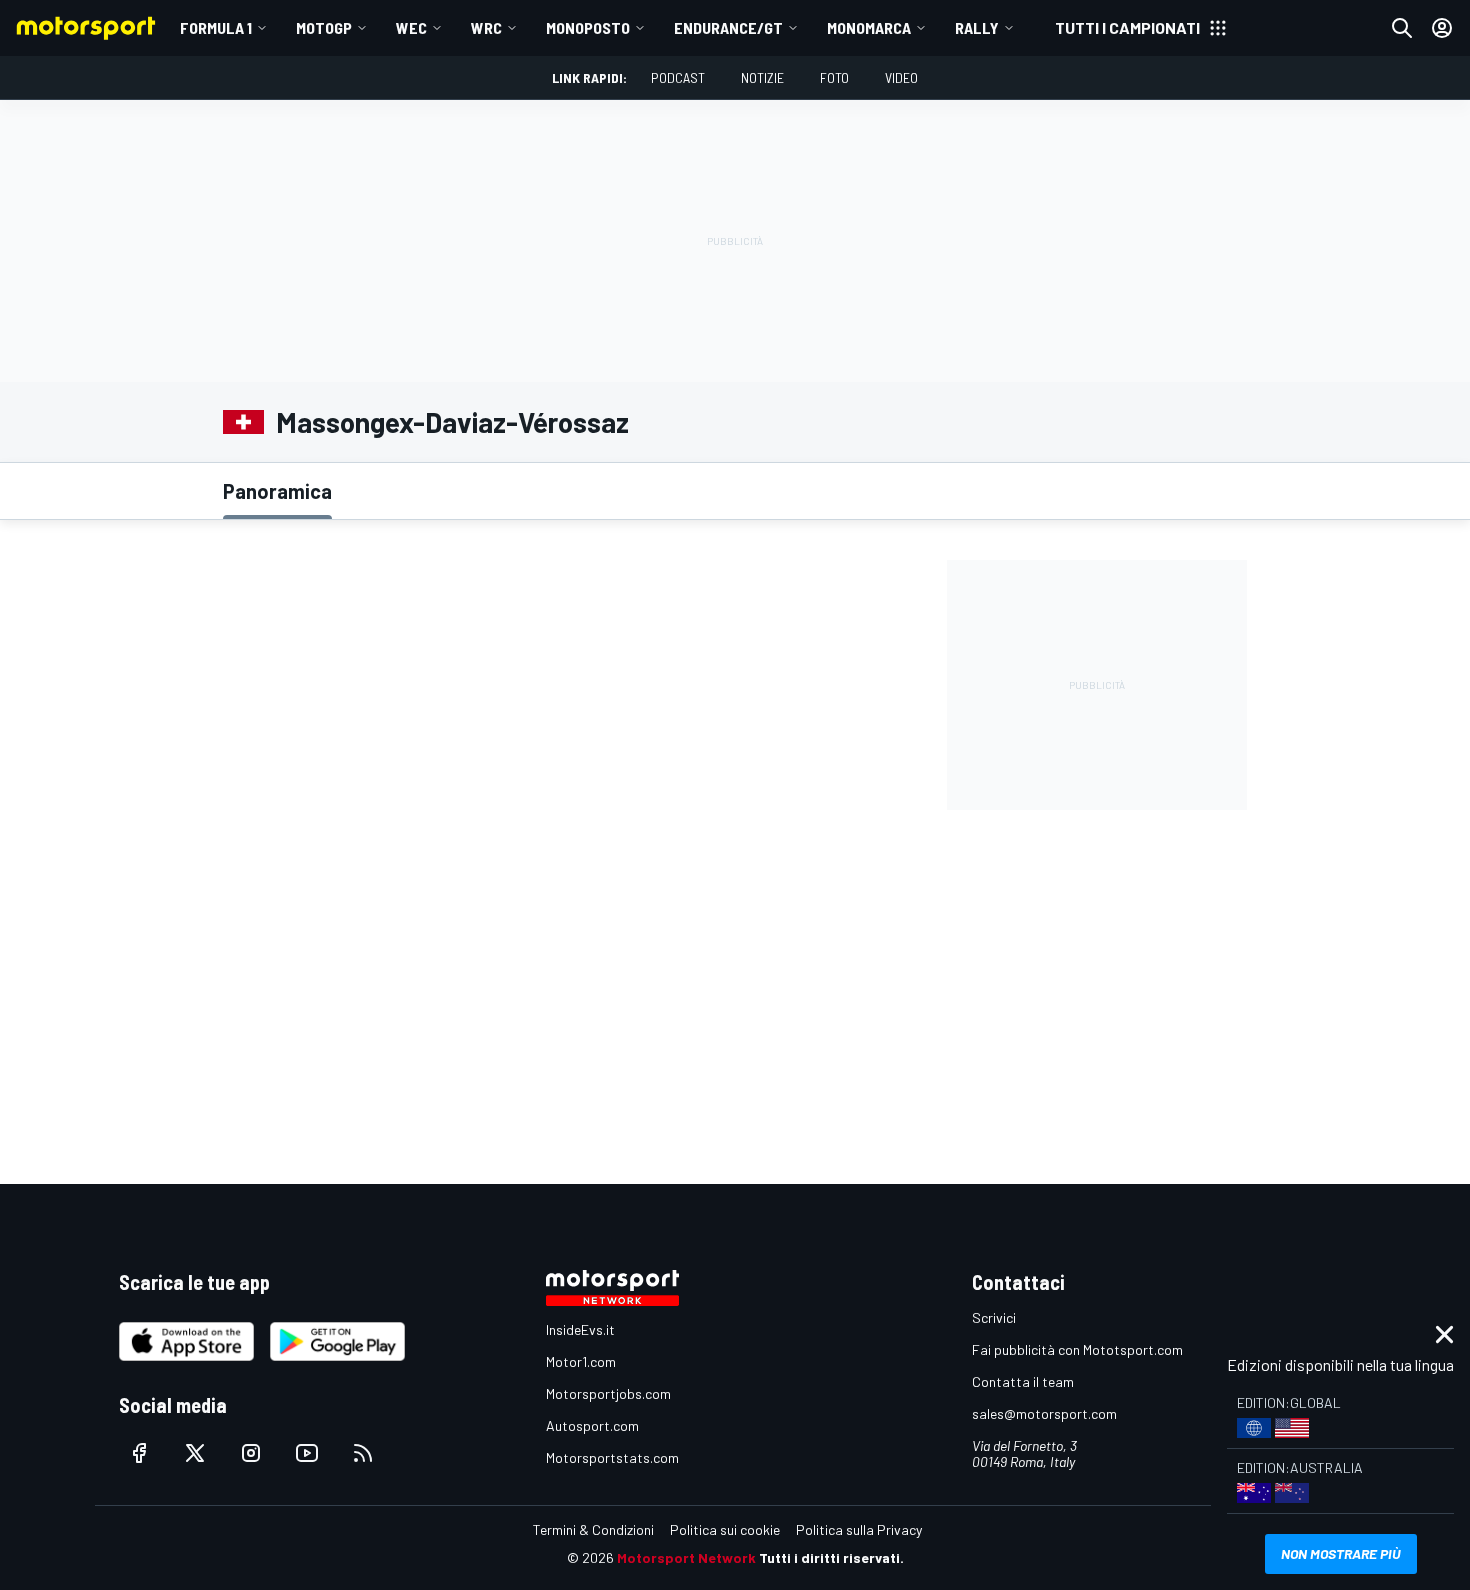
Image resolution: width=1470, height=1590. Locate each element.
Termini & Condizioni (593, 1529)
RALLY (977, 27)
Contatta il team (1023, 1381)
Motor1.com (581, 1361)
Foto (834, 77)
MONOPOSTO (588, 27)
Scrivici (994, 1317)
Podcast (678, 77)
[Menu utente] (1442, 28)
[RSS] (363, 1453)
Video (901, 77)
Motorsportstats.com (612, 1457)
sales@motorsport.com (1044, 1413)
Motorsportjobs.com (608, 1393)
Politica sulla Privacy (859, 1529)
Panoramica (277, 491)
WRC (486, 27)
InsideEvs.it (580, 1329)
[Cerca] (1402, 28)
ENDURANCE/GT (728, 27)
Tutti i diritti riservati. (831, 1557)
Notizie (762, 77)
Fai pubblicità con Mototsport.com (1077, 1349)
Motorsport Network (686, 1557)
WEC (411, 27)
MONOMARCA (869, 27)
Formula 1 (216, 27)
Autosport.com (592, 1425)
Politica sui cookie (725, 1529)
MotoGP (324, 27)
